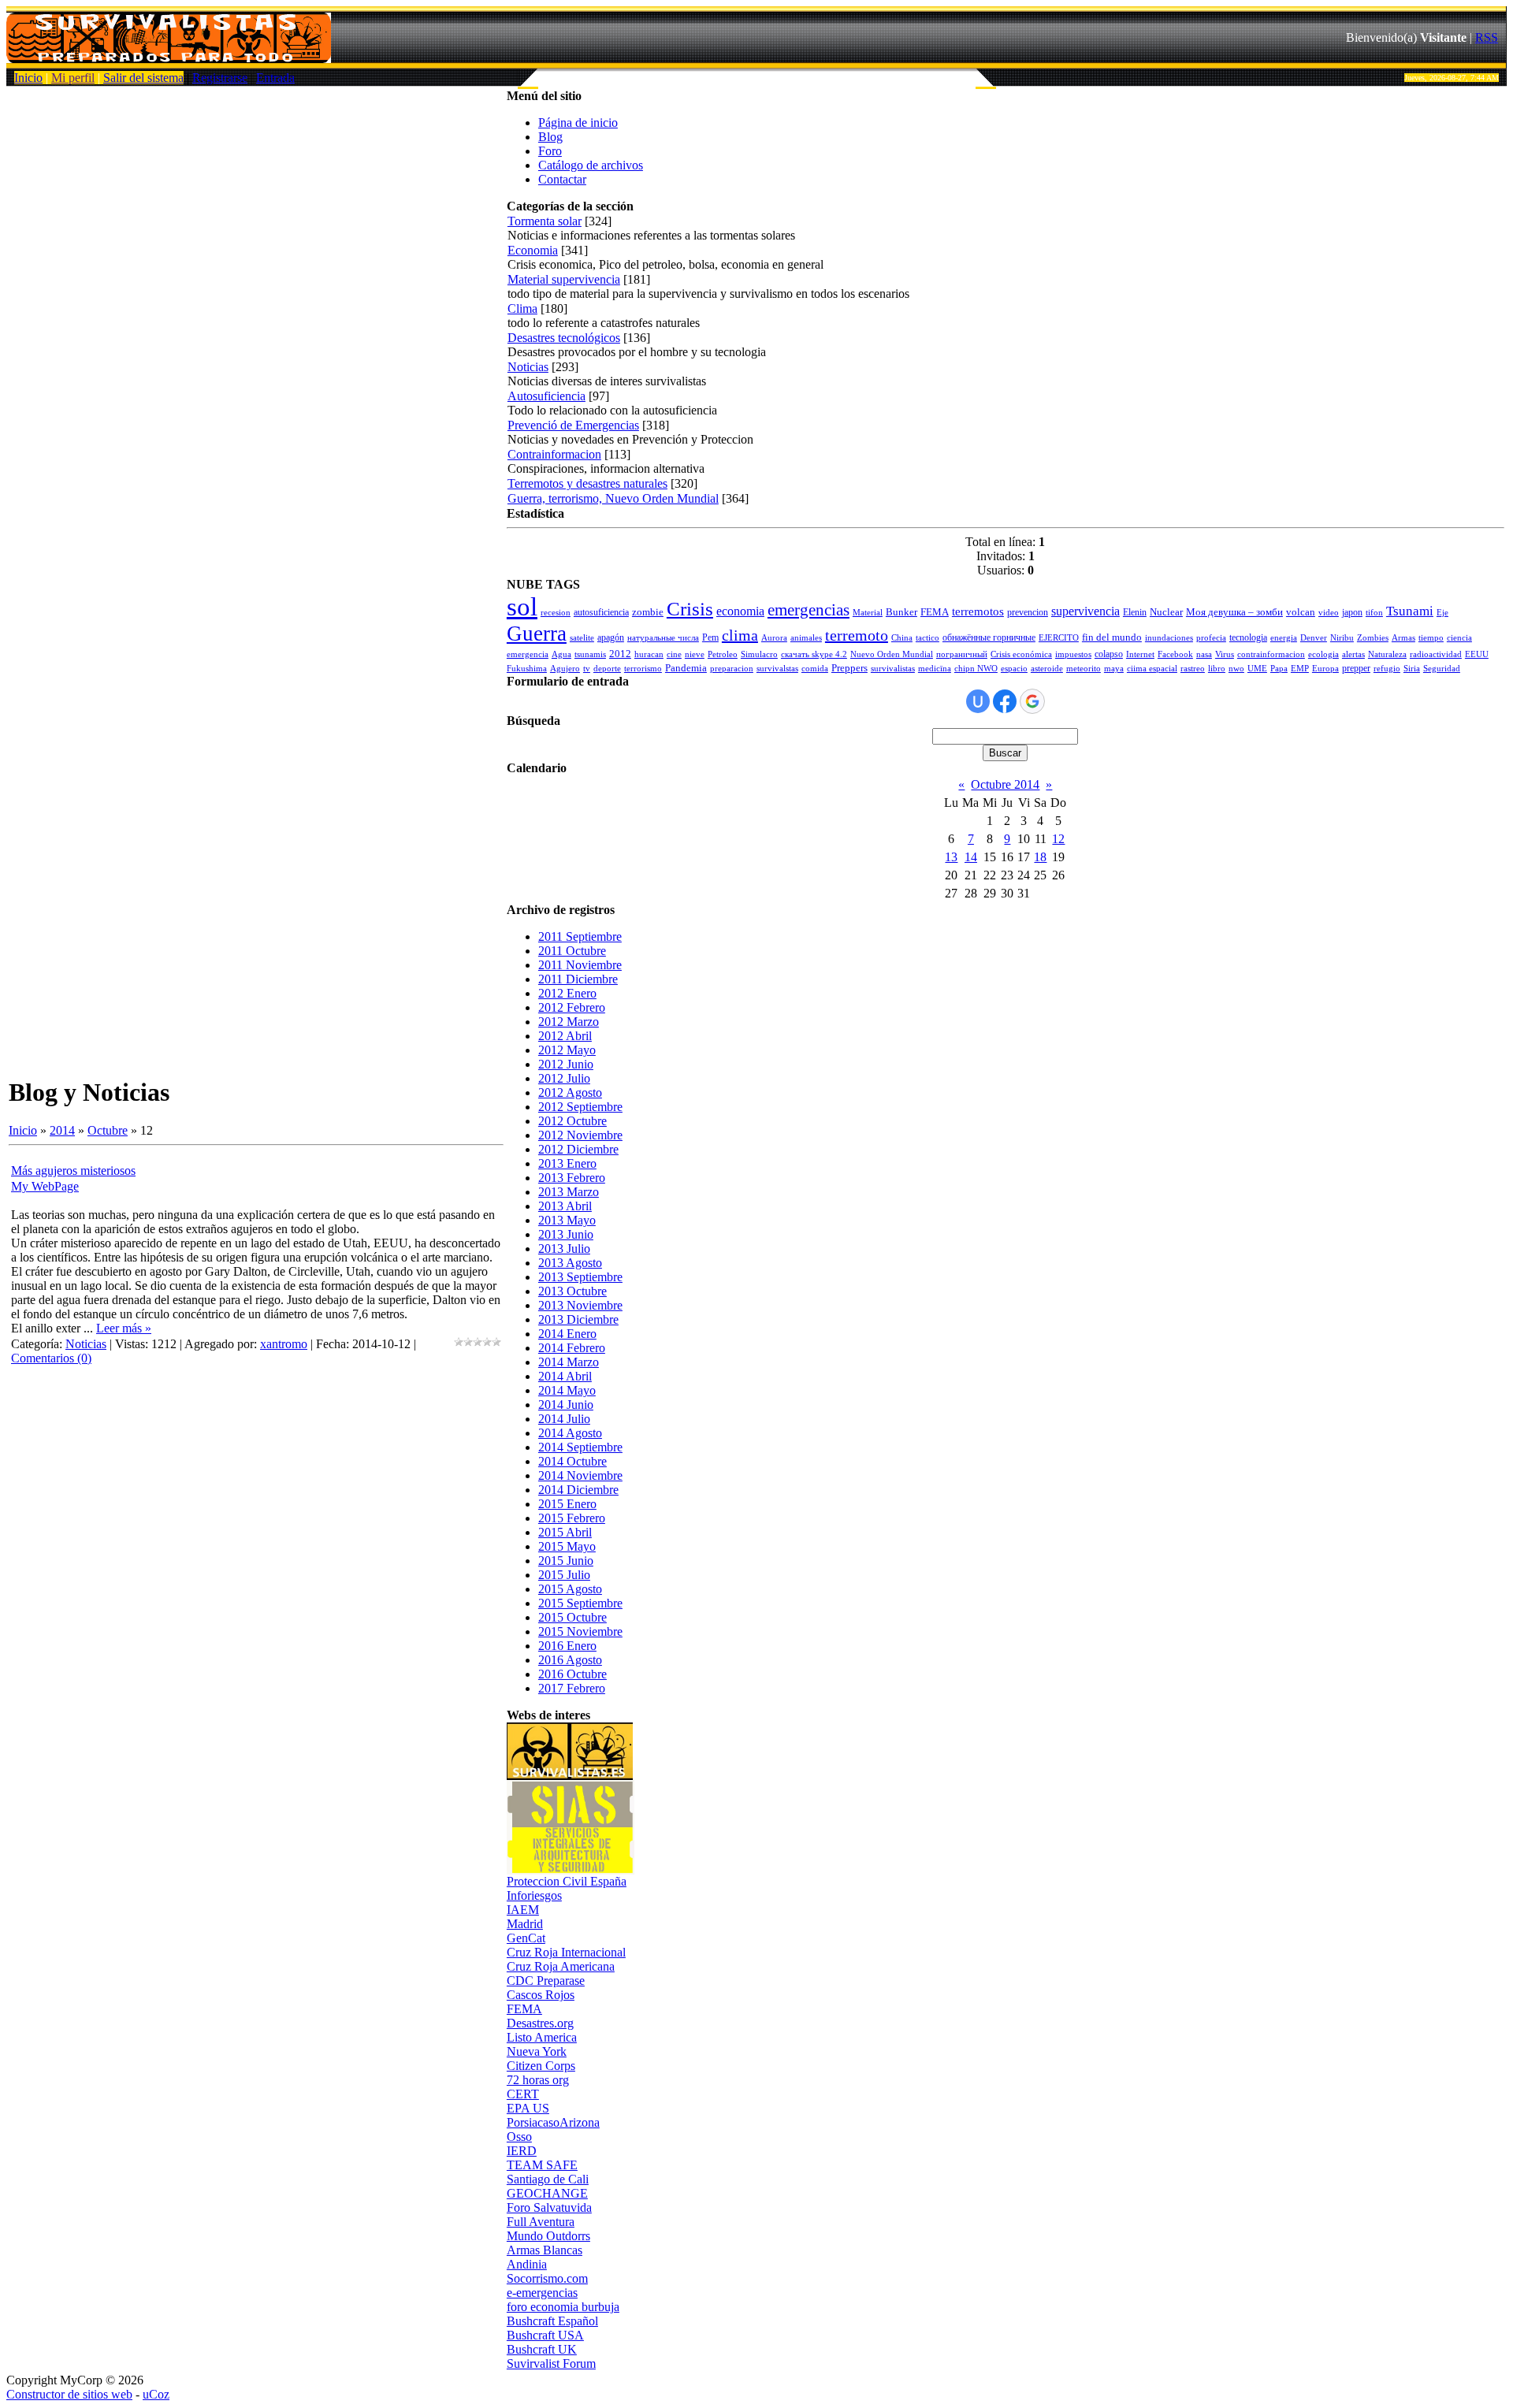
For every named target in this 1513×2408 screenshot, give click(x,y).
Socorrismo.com (547, 2278)
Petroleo (723, 654)
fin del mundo (1112, 637)
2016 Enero (567, 1646)
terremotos (978, 611)
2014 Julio (564, 1419)
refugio (1387, 669)
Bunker (901, 612)
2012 (620, 654)
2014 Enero (567, 1334)
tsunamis (590, 654)
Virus (1225, 654)
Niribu (1342, 638)
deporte (607, 669)
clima (740, 635)
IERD (522, 2151)
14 (971, 857)
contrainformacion (1271, 654)
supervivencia (1085, 611)
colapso (1109, 654)
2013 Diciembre (578, 1319)
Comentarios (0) (51, 1358)
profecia (1211, 638)
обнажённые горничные (989, 637)
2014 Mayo (567, 1390)
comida (815, 669)
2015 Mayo (567, 1546)
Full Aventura (541, 2222)
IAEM (523, 1910)
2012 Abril (565, 1036)
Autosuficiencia (546, 396)
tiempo (1431, 638)
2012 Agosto (570, 1093)
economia (740, 611)
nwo (1236, 669)
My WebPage (45, 1186)
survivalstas (777, 669)
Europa (1325, 669)
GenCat (526, 1938)
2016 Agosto (570, 1660)
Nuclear (1166, 612)
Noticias (86, 1344)
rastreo (1193, 669)
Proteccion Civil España (567, 1881)
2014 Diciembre (578, 1490)
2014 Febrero (572, 1348)
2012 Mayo (567, 1050)
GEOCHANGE (547, 2193)
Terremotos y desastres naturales (587, 483)
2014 (62, 1130)
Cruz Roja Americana (561, 1966)
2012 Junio (566, 1064)
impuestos (1073, 654)
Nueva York (537, 2051)
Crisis (690, 608)
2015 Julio (564, 1575)
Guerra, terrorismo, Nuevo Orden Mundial (613, 498)
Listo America (542, 2037)
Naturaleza (1387, 654)
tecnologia (1248, 637)
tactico (928, 638)
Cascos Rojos (541, 1995)
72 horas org (538, 2080)
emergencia (528, 654)
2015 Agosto (570, 1589)
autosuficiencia (601, 612)
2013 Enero (567, 1163)
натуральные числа (663, 638)
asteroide (1047, 669)
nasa (1204, 654)
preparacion (732, 669)
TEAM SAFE (542, 2165)
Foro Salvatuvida (549, 2207)
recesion (556, 613)
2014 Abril (565, 1376)
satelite (582, 638)
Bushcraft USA (545, 2335)
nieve (695, 654)
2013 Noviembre (580, 1305)
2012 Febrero (572, 1007)
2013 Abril (565, 1206)
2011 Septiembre (580, 936)
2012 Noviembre (580, 1135)
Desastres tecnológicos (564, 338)
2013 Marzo (569, 1192)
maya (1114, 669)
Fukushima (527, 669)
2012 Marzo (569, 1022)
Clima (522, 308)
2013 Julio (564, 1249)
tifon (1374, 613)
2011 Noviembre (580, 965)
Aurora (774, 638)
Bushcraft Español (552, 2321)
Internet (1140, 654)
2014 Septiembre (580, 1447)
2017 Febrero (572, 1688)
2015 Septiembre (580, 1603)
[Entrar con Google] (1032, 701)
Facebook (1175, 654)
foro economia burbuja (563, 2307)
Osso (519, 2137)
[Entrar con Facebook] (1005, 701)
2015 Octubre (572, 1617)
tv (587, 669)
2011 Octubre (572, 951)
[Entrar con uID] (978, 701)
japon (1352, 612)
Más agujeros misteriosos (73, 1171)
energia (1284, 638)
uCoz (156, 2394)
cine (674, 654)
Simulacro (759, 654)
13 (951, 857)
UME (1257, 669)
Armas (1403, 638)
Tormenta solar (545, 221)
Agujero (565, 669)
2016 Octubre (572, 1674)
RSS (1487, 37)
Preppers (849, 668)
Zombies (1373, 638)
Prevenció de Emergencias (573, 425)
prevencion (1028, 612)
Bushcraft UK (542, 2349)
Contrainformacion (554, 454)
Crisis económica (1021, 654)
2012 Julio (564, 1078)
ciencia (1459, 638)
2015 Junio (566, 1561)
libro (1217, 669)
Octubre (108, 1130)
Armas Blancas (545, 2250)
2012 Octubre (572, 1121)
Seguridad (1442, 669)
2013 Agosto (570, 1263)
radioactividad (1436, 654)
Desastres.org (540, 2023)
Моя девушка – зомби (1234, 612)
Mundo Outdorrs (548, 2236)
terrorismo (643, 669)
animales (806, 638)
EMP (1300, 669)
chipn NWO (976, 669)
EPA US (528, 2108)
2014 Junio (566, 1405)
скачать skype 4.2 (814, 654)
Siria (1412, 669)
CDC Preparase (546, 1981)
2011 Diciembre (578, 979)
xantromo (284, 1344)
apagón (611, 637)
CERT (523, 2094)
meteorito (1084, 669)
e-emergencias (542, 2293)
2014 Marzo (569, 1362)
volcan (1301, 612)
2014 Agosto (570, 1433)
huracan (649, 654)
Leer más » (124, 1328)
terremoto (857, 635)
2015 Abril (565, 1532)
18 (1040, 857)
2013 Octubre (572, 1291)
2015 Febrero (572, 1518)
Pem (710, 637)
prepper (1356, 668)
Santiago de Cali (548, 2179)
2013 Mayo (567, 1220)
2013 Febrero (572, 1178)
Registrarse (220, 78)
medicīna (935, 669)
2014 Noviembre (580, 1475)
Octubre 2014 (1005, 784)
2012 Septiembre (580, 1107)
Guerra (537, 634)
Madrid (525, 1924)
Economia (533, 250)
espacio (1014, 669)
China (902, 638)
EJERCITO (1059, 638)
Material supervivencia (564, 279)
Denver (1314, 638)
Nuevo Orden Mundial (892, 654)
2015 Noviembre (580, 1631)
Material (868, 613)
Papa (1279, 669)
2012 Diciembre (578, 1149)
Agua (561, 654)
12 (1058, 839)
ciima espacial (1152, 669)
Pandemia (686, 668)
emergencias (809, 610)
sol (522, 606)
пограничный (962, 654)
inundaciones (1169, 638)
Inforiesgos (534, 1895)
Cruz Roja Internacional (566, 1952)
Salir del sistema (143, 78)
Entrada (275, 78)
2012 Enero (567, 993)
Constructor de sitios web (69, 2394)
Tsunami (1410, 611)
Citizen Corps (541, 2066)
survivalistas (893, 669)
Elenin (1135, 612)
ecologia (1323, 654)
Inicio (28, 78)
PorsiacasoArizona (553, 2122)
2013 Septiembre (580, 1277)
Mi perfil (73, 78)
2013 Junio (566, 1234)
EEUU (1477, 654)
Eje (1442, 613)
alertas (1353, 654)
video (1329, 613)
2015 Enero (567, 1504)
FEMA (935, 612)
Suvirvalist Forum (551, 2363)
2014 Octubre (572, 1461)
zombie (648, 612)
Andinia (527, 2264)
